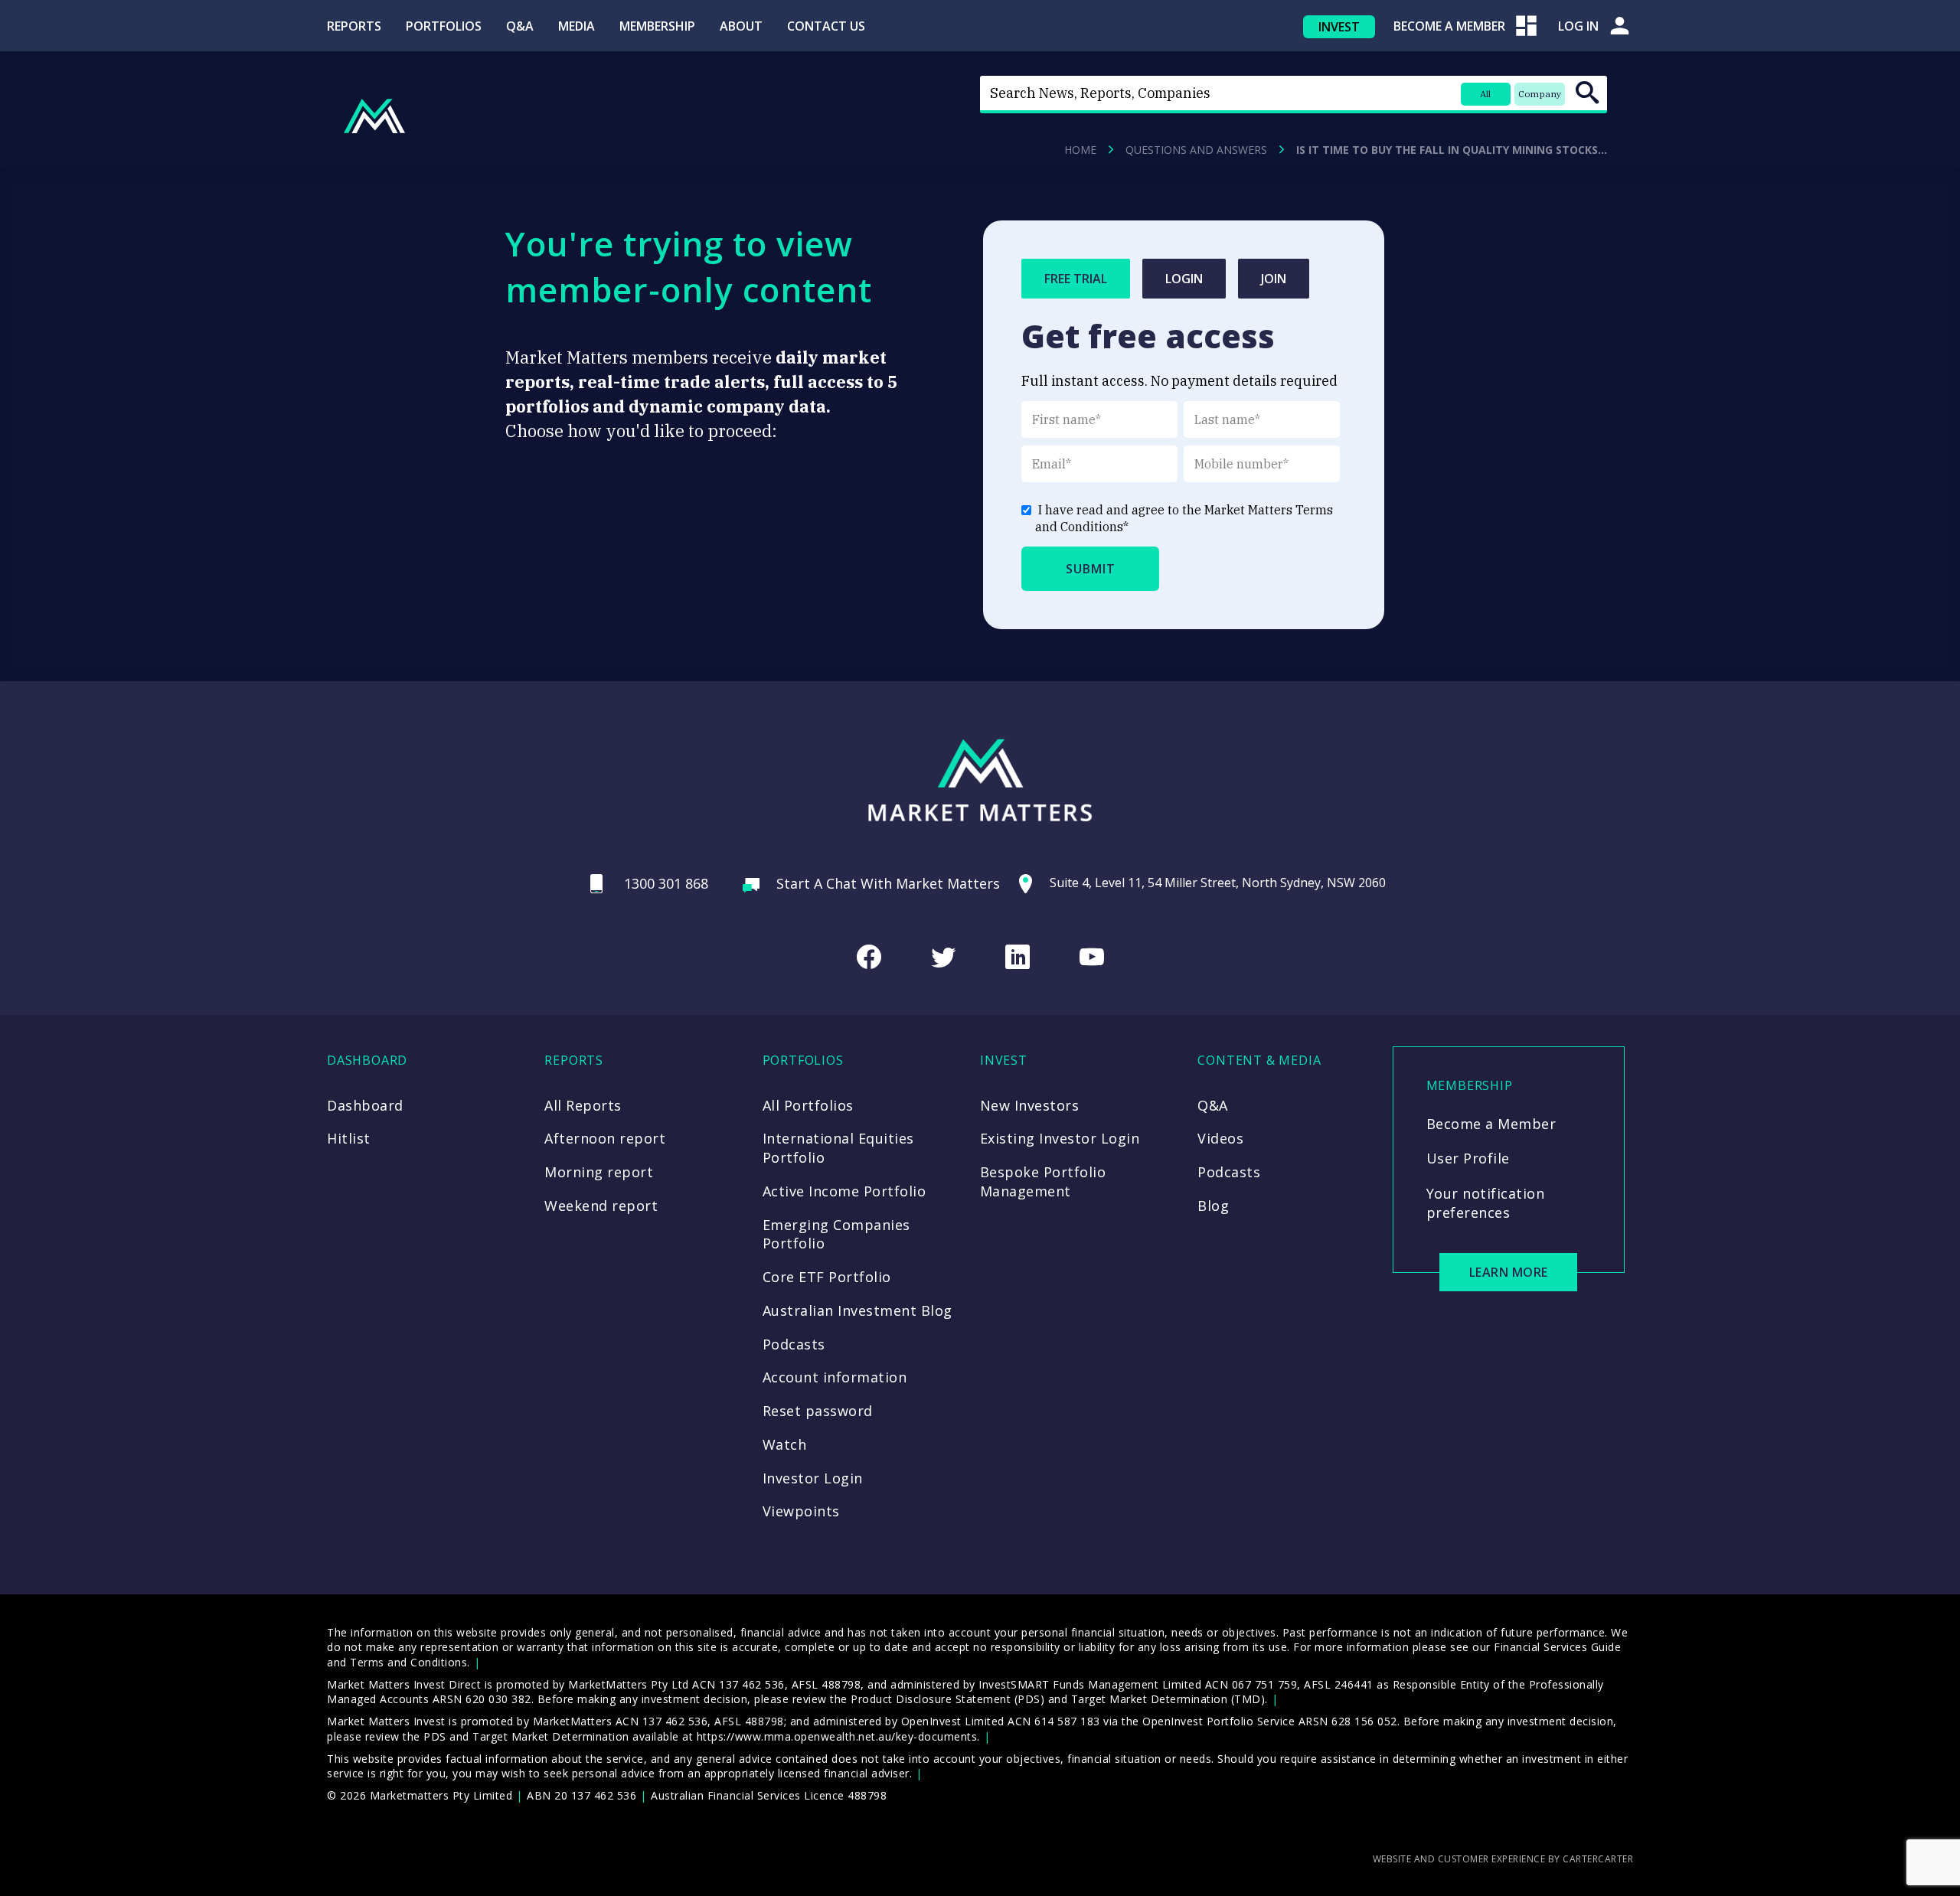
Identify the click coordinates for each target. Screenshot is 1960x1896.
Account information (835, 1377)
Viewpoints (801, 1511)
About (741, 26)
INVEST (1339, 27)
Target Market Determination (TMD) (1168, 1699)
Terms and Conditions (408, 1662)
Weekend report (601, 1206)
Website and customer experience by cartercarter (1503, 1859)
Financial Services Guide (1557, 1647)
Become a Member (1491, 1124)
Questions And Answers (1196, 150)
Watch (785, 1444)
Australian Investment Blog (857, 1310)
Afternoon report (605, 1138)
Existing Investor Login (1060, 1138)
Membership (657, 26)
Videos (1220, 1138)
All (1485, 94)
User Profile (1468, 1158)
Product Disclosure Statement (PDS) (947, 1699)
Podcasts (794, 1344)
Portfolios (444, 26)
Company (1540, 94)
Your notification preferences (1486, 1203)
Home (1080, 150)
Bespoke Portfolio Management (1043, 1181)
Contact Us (826, 26)
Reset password (818, 1411)
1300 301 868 (666, 883)
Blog (1213, 1206)
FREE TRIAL (1076, 279)
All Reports (583, 1105)
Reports (354, 26)
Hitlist (349, 1138)
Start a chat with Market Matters (888, 883)
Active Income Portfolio (844, 1191)
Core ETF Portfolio (827, 1277)
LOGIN (1184, 279)
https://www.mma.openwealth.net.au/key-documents (837, 1736)
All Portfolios (808, 1105)
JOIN (1274, 279)
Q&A (520, 26)
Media (577, 26)
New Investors (1030, 1105)
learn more (1509, 1272)
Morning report (599, 1172)
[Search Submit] (1587, 93)
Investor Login (813, 1478)
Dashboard (365, 1105)
